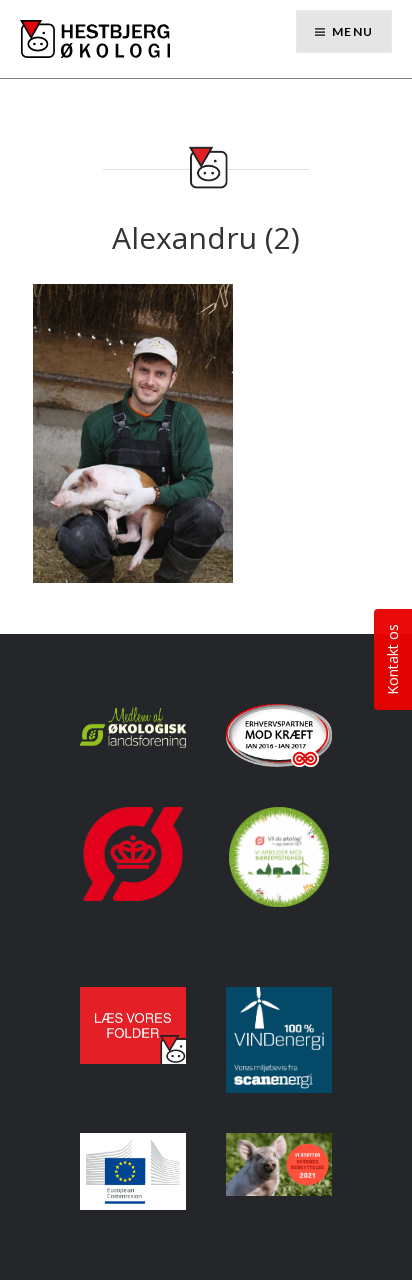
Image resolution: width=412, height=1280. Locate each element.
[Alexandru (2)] (133, 431)
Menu (352, 31)
